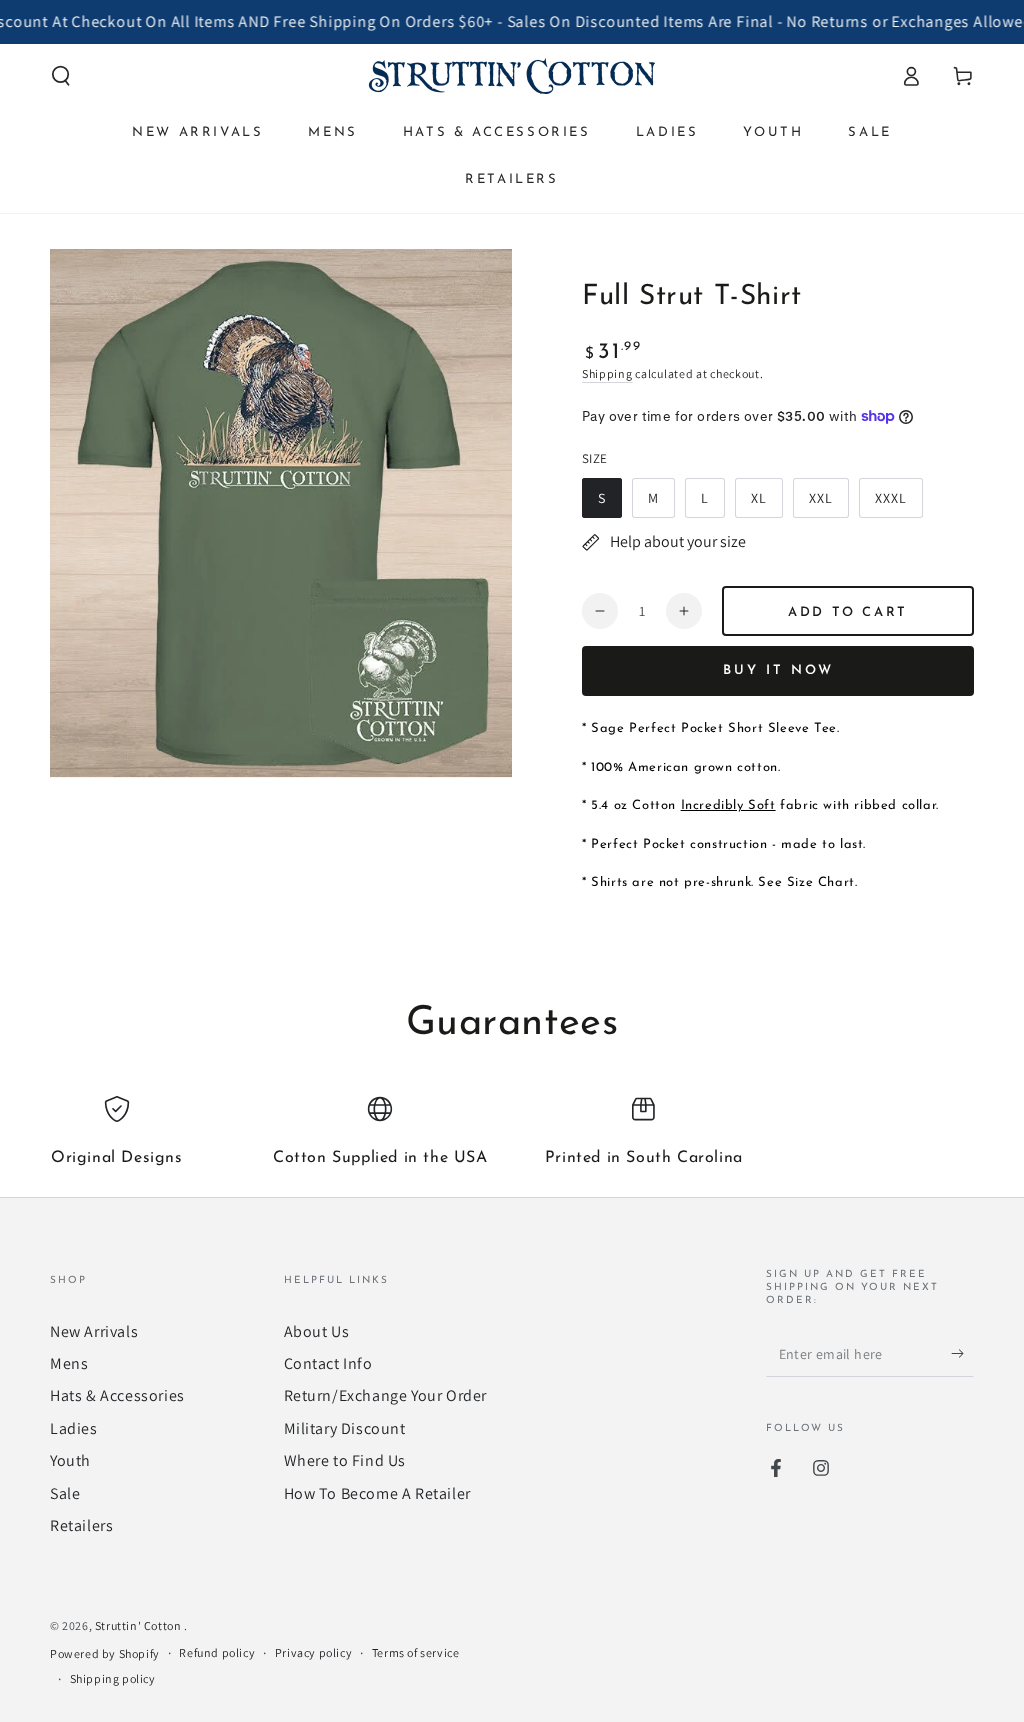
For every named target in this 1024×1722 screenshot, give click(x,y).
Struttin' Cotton (139, 1625)
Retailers (81, 1525)
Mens (69, 1363)
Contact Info (328, 1363)
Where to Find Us (345, 1460)
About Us (317, 1331)
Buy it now (778, 670)
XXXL (898, 503)
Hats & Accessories (117, 1395)
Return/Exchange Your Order (386, 1395)
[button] (61, 76)
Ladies (74, 1428)
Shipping (607, 373)
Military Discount (345, 1428)
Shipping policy (113, 1678)
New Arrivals (94, 1331)
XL (766, 503)
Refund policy (217, 1652)
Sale (65, 1493)
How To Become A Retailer (377, 1493)
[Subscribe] (962, 1354)
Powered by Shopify (105, 1653)
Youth (70, 1460)
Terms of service (416, 1652)
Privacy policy (313, 1652)
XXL (828, 503)
